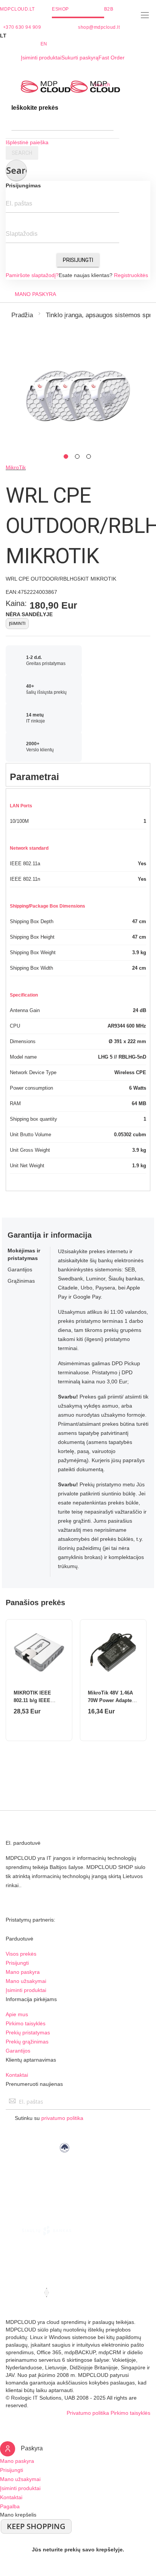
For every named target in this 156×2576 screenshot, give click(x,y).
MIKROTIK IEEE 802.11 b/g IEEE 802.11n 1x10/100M (35, 1700)
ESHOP (60, 9)
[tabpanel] (78, 396)
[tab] (78, 775)
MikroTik (16, 467)
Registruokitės (131, 275)
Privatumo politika (88, 2413)
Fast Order (112, 58)
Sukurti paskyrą (80, 58)
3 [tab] (89, 456)
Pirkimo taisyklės (26, 2023)
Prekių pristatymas (28, 2032)
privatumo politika (62, 2118)
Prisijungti (78, 260)
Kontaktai (17, 2075)
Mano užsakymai (26, 1981)
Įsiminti (17, 623)
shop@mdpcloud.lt (99, 27)
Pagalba (10, 2506)
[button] (78, 36)
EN (44, 44)
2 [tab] (77, 456)
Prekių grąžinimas (27, 2042)
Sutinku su (49, 2118)
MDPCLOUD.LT (17, 9)
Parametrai (34, 777)
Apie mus (17, 2014)
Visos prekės (21, 1954)
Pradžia (22, 315)
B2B (109, 9)
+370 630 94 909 (22, 27)
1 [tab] (66, 456)
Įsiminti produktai (41, 58)
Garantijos (18, 2051)
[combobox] (62, 123)
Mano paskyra (23, 1972)
